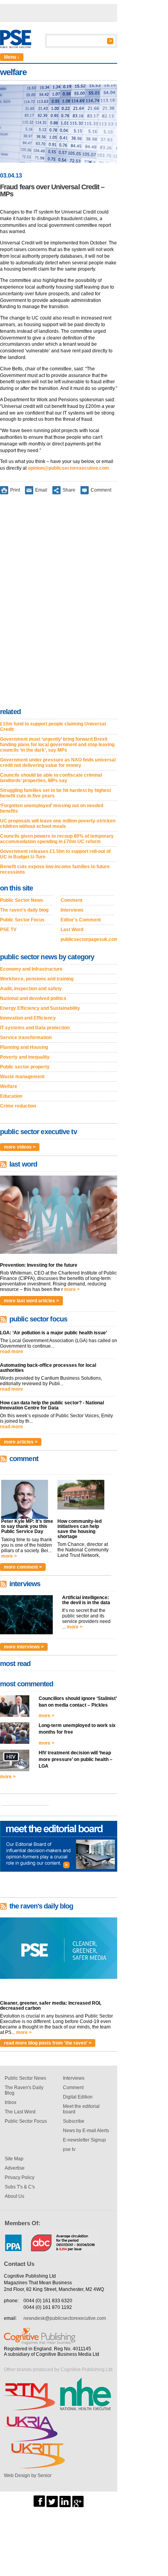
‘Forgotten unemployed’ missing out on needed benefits (52, 808)
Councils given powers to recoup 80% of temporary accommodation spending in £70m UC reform (57, 839)
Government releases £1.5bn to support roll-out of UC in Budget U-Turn (55, 854)
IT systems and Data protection (35, 1028)
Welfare (9, 1086)
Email (41, 490)
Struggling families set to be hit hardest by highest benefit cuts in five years (55, 793)
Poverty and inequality (25, 1057)
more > (72, 1289)
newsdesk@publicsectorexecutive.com (65, 2318)
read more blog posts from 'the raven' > (48, 2043)
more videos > (20, 1147)
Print (15, 490)
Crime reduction (18, 1106)
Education (11, 1096)
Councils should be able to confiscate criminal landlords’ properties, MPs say (51, 778)
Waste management (22, 1077)
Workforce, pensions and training (37, 979)
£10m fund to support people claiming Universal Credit (53, 727)
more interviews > (24, 1647)
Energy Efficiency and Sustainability (40, 1008)
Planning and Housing (24, 1047)
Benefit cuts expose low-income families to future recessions (55, 869)
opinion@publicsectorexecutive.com (68, 468)
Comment (101, 490)
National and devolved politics (33, 998)
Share (69, 490)
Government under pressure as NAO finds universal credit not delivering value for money (58, 763)
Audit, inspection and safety (31, 989)
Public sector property (25, 1067)
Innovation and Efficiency (28, 1018)
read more (12, 1352)
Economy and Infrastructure (31, 969)
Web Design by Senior (28, 2475)
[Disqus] (59, 603)
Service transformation (26, 1038)
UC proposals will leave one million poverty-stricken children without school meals (58, 824)
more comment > (23, 1567)
